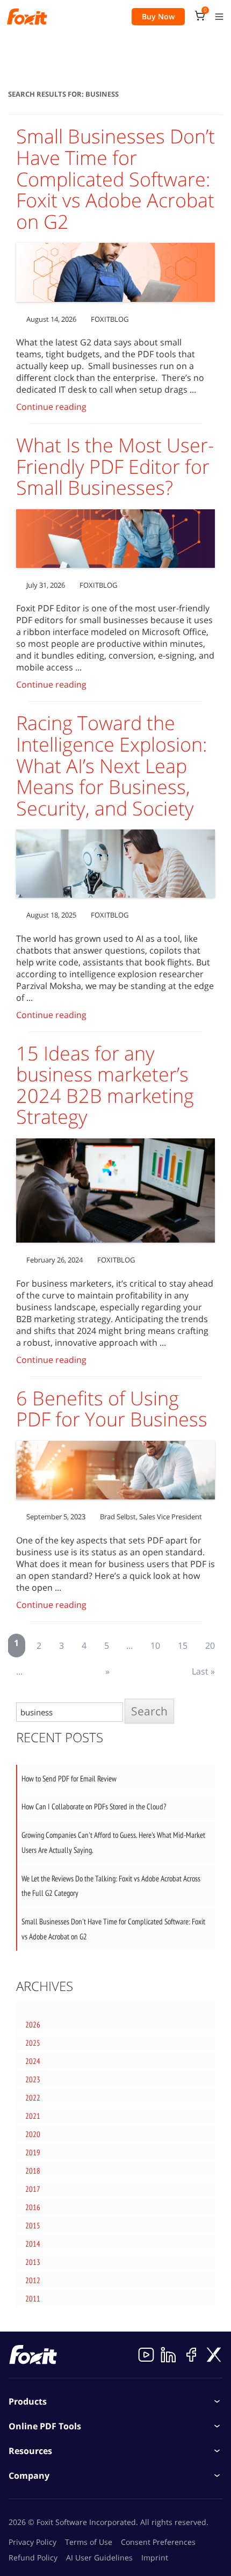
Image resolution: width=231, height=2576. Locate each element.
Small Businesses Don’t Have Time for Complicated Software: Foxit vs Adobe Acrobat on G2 (115, 179)
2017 (33, 2189)
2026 (33, 2025)
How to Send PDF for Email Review (69, 1778)
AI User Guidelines (99, 2557)
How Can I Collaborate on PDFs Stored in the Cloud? (94, 1806)
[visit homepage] (27, 17)
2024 (33, 2061)
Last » (203, 1671)
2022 (33, 2098)
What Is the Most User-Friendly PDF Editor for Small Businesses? (115, 466)
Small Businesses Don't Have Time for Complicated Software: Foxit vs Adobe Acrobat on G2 (113, 1929)
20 (210, 1646)
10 (155, 1646)
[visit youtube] (146, 2355)
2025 (33, 2043)
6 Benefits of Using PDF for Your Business (112, 1409)
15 (183, 1646)
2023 (33, 2079)
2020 (33, 2134)
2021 (33, 2116)
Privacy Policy (33, 2542)
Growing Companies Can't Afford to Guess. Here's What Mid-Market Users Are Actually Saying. (113, 1842)
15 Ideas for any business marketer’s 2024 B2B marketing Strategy (105, 1085)
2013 (33, 2262)
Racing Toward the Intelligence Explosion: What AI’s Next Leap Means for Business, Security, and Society (112, 765)
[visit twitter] (214, 2355)
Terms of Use (89, 2542)
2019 (33, 2152)
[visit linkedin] (169, 2355)
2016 (33, 2207)
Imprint (155, 2557)
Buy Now (158, 16)
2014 (33, 2244)
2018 (33, 2171)
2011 (33, 2299)
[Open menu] (219, 17)
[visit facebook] (191, 2355)
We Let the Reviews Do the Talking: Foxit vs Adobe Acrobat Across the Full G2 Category (111, 1886)
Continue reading (51, 407)
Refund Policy (33, 2557)
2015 (33, 2225)
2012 (33, 2280)
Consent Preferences (158, 2542)
